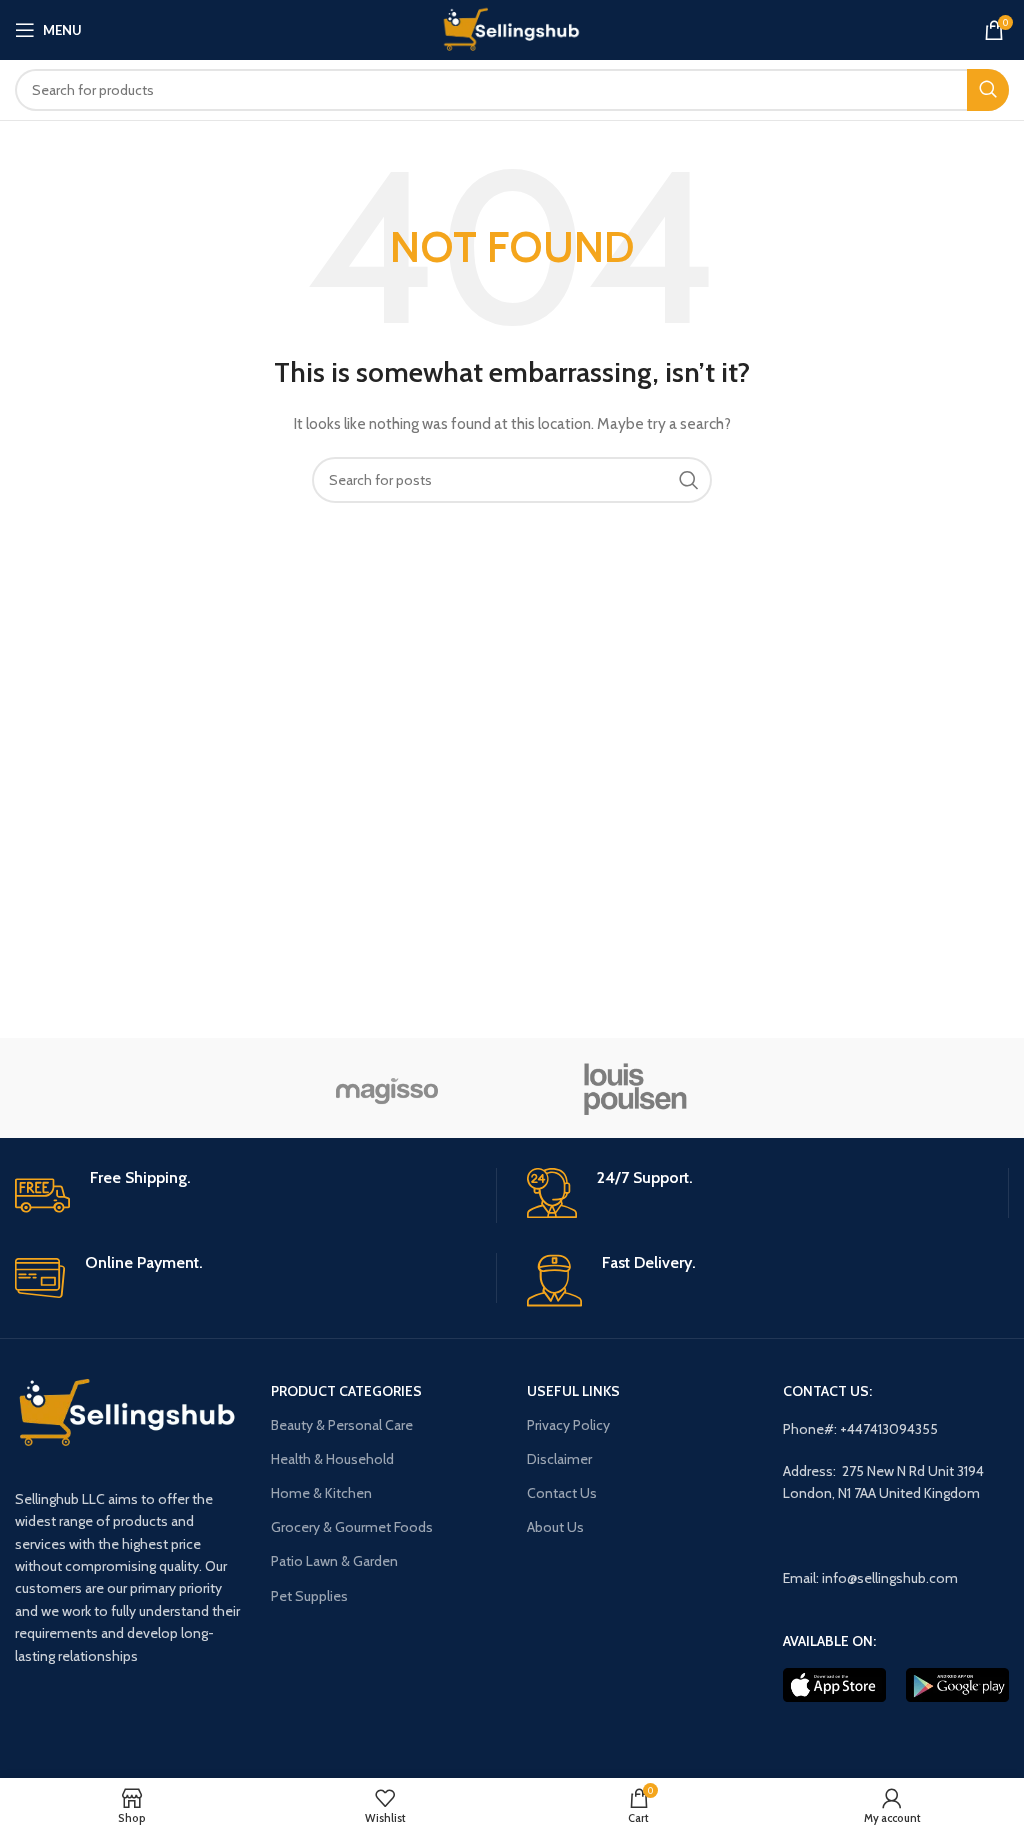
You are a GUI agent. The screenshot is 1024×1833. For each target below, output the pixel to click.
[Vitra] (139, 1088)
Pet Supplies (309, 1596)
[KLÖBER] (884, 1088)
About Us (555, 1527)
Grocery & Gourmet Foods (352, 1527)
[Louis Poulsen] (636, 1088)
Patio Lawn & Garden (334, 1561)
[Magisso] (387, 1088)
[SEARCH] (988, 90)
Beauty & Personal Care (342, 1425)
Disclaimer (559, 1459)
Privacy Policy (568, 1425)
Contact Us (562, 1493)
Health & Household (332, 1459)
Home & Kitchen (321, 1493)
